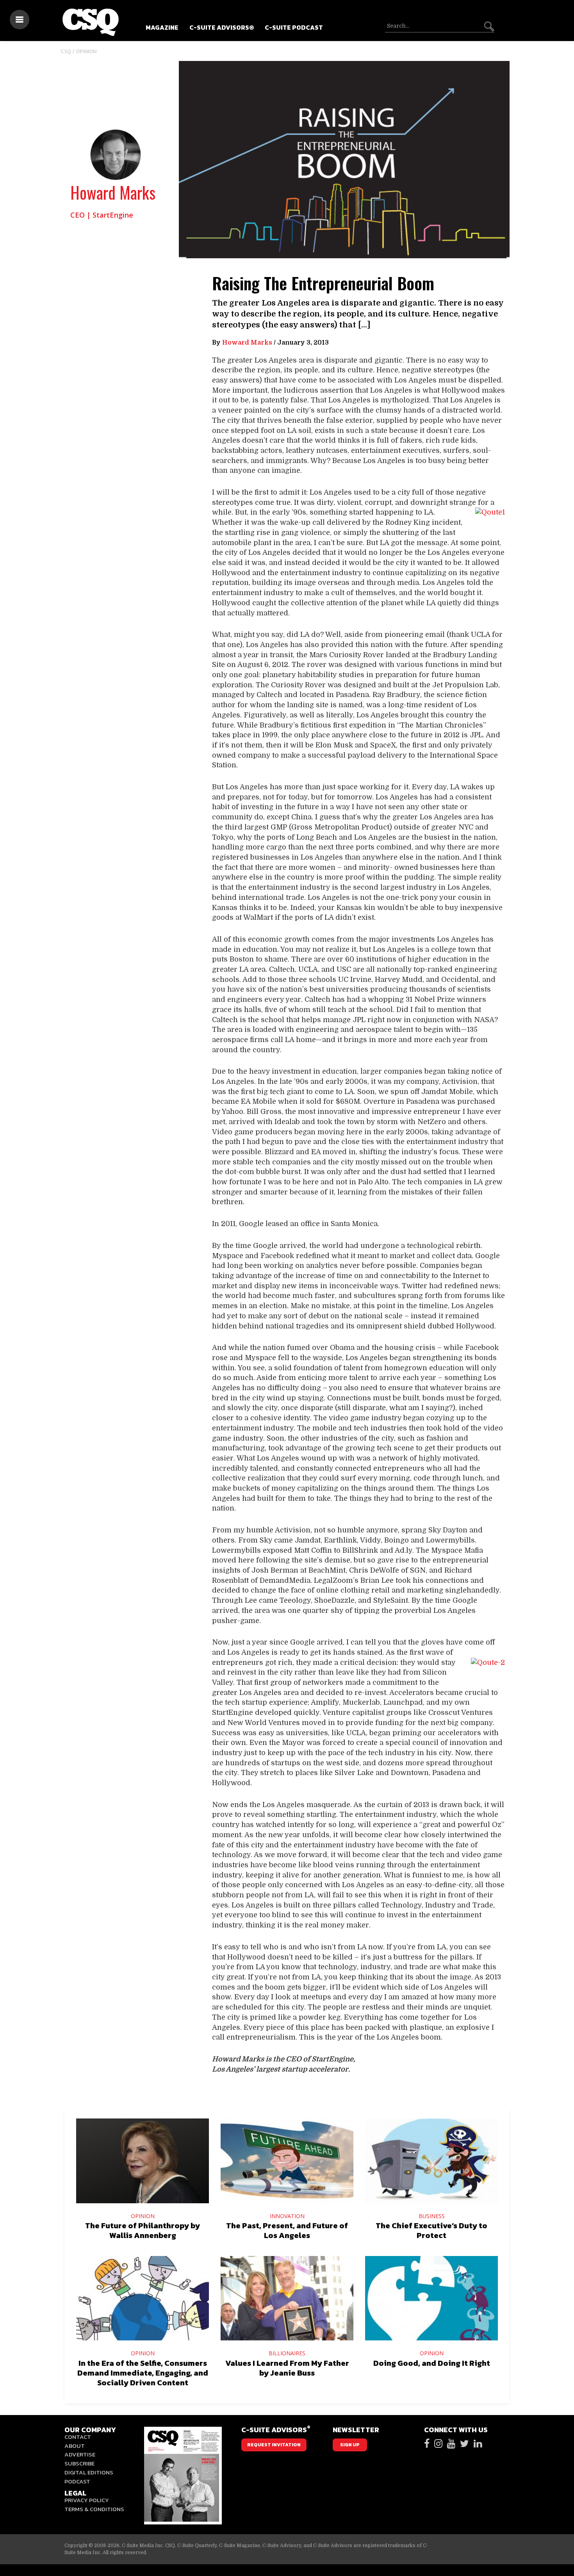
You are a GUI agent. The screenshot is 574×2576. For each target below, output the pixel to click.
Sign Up (350, 2445)
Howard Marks (113, 192)
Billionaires (287, 2353)
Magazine (162, 27)
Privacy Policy (87, 2500)
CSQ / (68, 51)
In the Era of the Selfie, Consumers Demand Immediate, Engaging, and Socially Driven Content (143, 2373)
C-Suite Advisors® (222, 27)
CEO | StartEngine (102, 215)
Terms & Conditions (94, 2509)
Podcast (77, 2481)
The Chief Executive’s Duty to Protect (431, 2230)
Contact (78, 2437)
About (75, 2446)
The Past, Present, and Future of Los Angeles (287, 2230)
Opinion (86, 51)
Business (432, 2216)
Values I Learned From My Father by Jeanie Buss (287, 2368)
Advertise (80, 2454)
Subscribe (79, 2463)
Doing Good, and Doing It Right (432, 2363)
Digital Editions (89, 2472)
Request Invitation (274, 2445)
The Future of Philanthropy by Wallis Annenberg (143, 2230)
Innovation (287, 2216)
